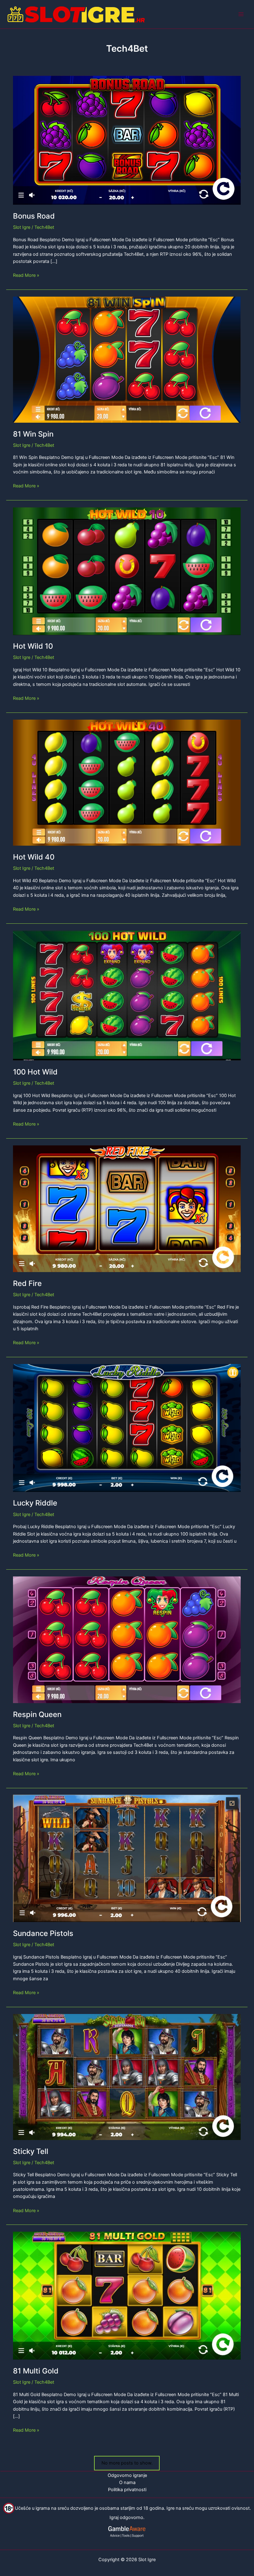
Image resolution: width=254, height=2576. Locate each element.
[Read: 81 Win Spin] (127, 359)
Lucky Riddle (35, 1503)
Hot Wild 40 (34, 857)
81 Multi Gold (36, 2371)
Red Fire (27, 1283)
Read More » (26, 276)
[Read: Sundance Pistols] (127, 1858)
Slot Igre (22, 227)
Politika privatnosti (127, 2490)
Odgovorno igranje (127, 2475)
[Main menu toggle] (241, 14)
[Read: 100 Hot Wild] (127, 995)
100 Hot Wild (35, 1072)
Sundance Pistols (43, 1933)
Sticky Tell (31, 2151)
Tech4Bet (44, 227)
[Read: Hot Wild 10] (127, 571)
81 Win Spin (33, 434)
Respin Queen (37, 1714)
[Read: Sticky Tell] (127, 2077)
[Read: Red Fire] (127, 1208)
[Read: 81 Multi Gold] (127, 2295)
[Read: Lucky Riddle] (127, 1427)
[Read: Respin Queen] (127, 1639)
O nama (127, 2482)
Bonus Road (34, 216)
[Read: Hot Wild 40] (127, 782)
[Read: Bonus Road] (127, 140)
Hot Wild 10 (33, 646)
